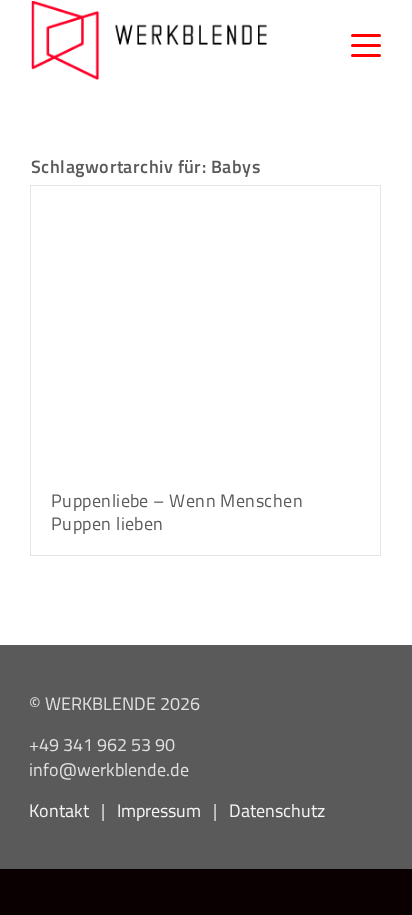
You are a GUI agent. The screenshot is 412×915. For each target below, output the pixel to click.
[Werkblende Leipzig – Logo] (149, 40)
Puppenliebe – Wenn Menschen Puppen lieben (177, 512)
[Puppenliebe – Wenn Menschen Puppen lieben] (205, 327)
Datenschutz (277, 810)
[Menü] (356, 40)
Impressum (159, 810)
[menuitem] (356, 40)
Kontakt (59, 810)
